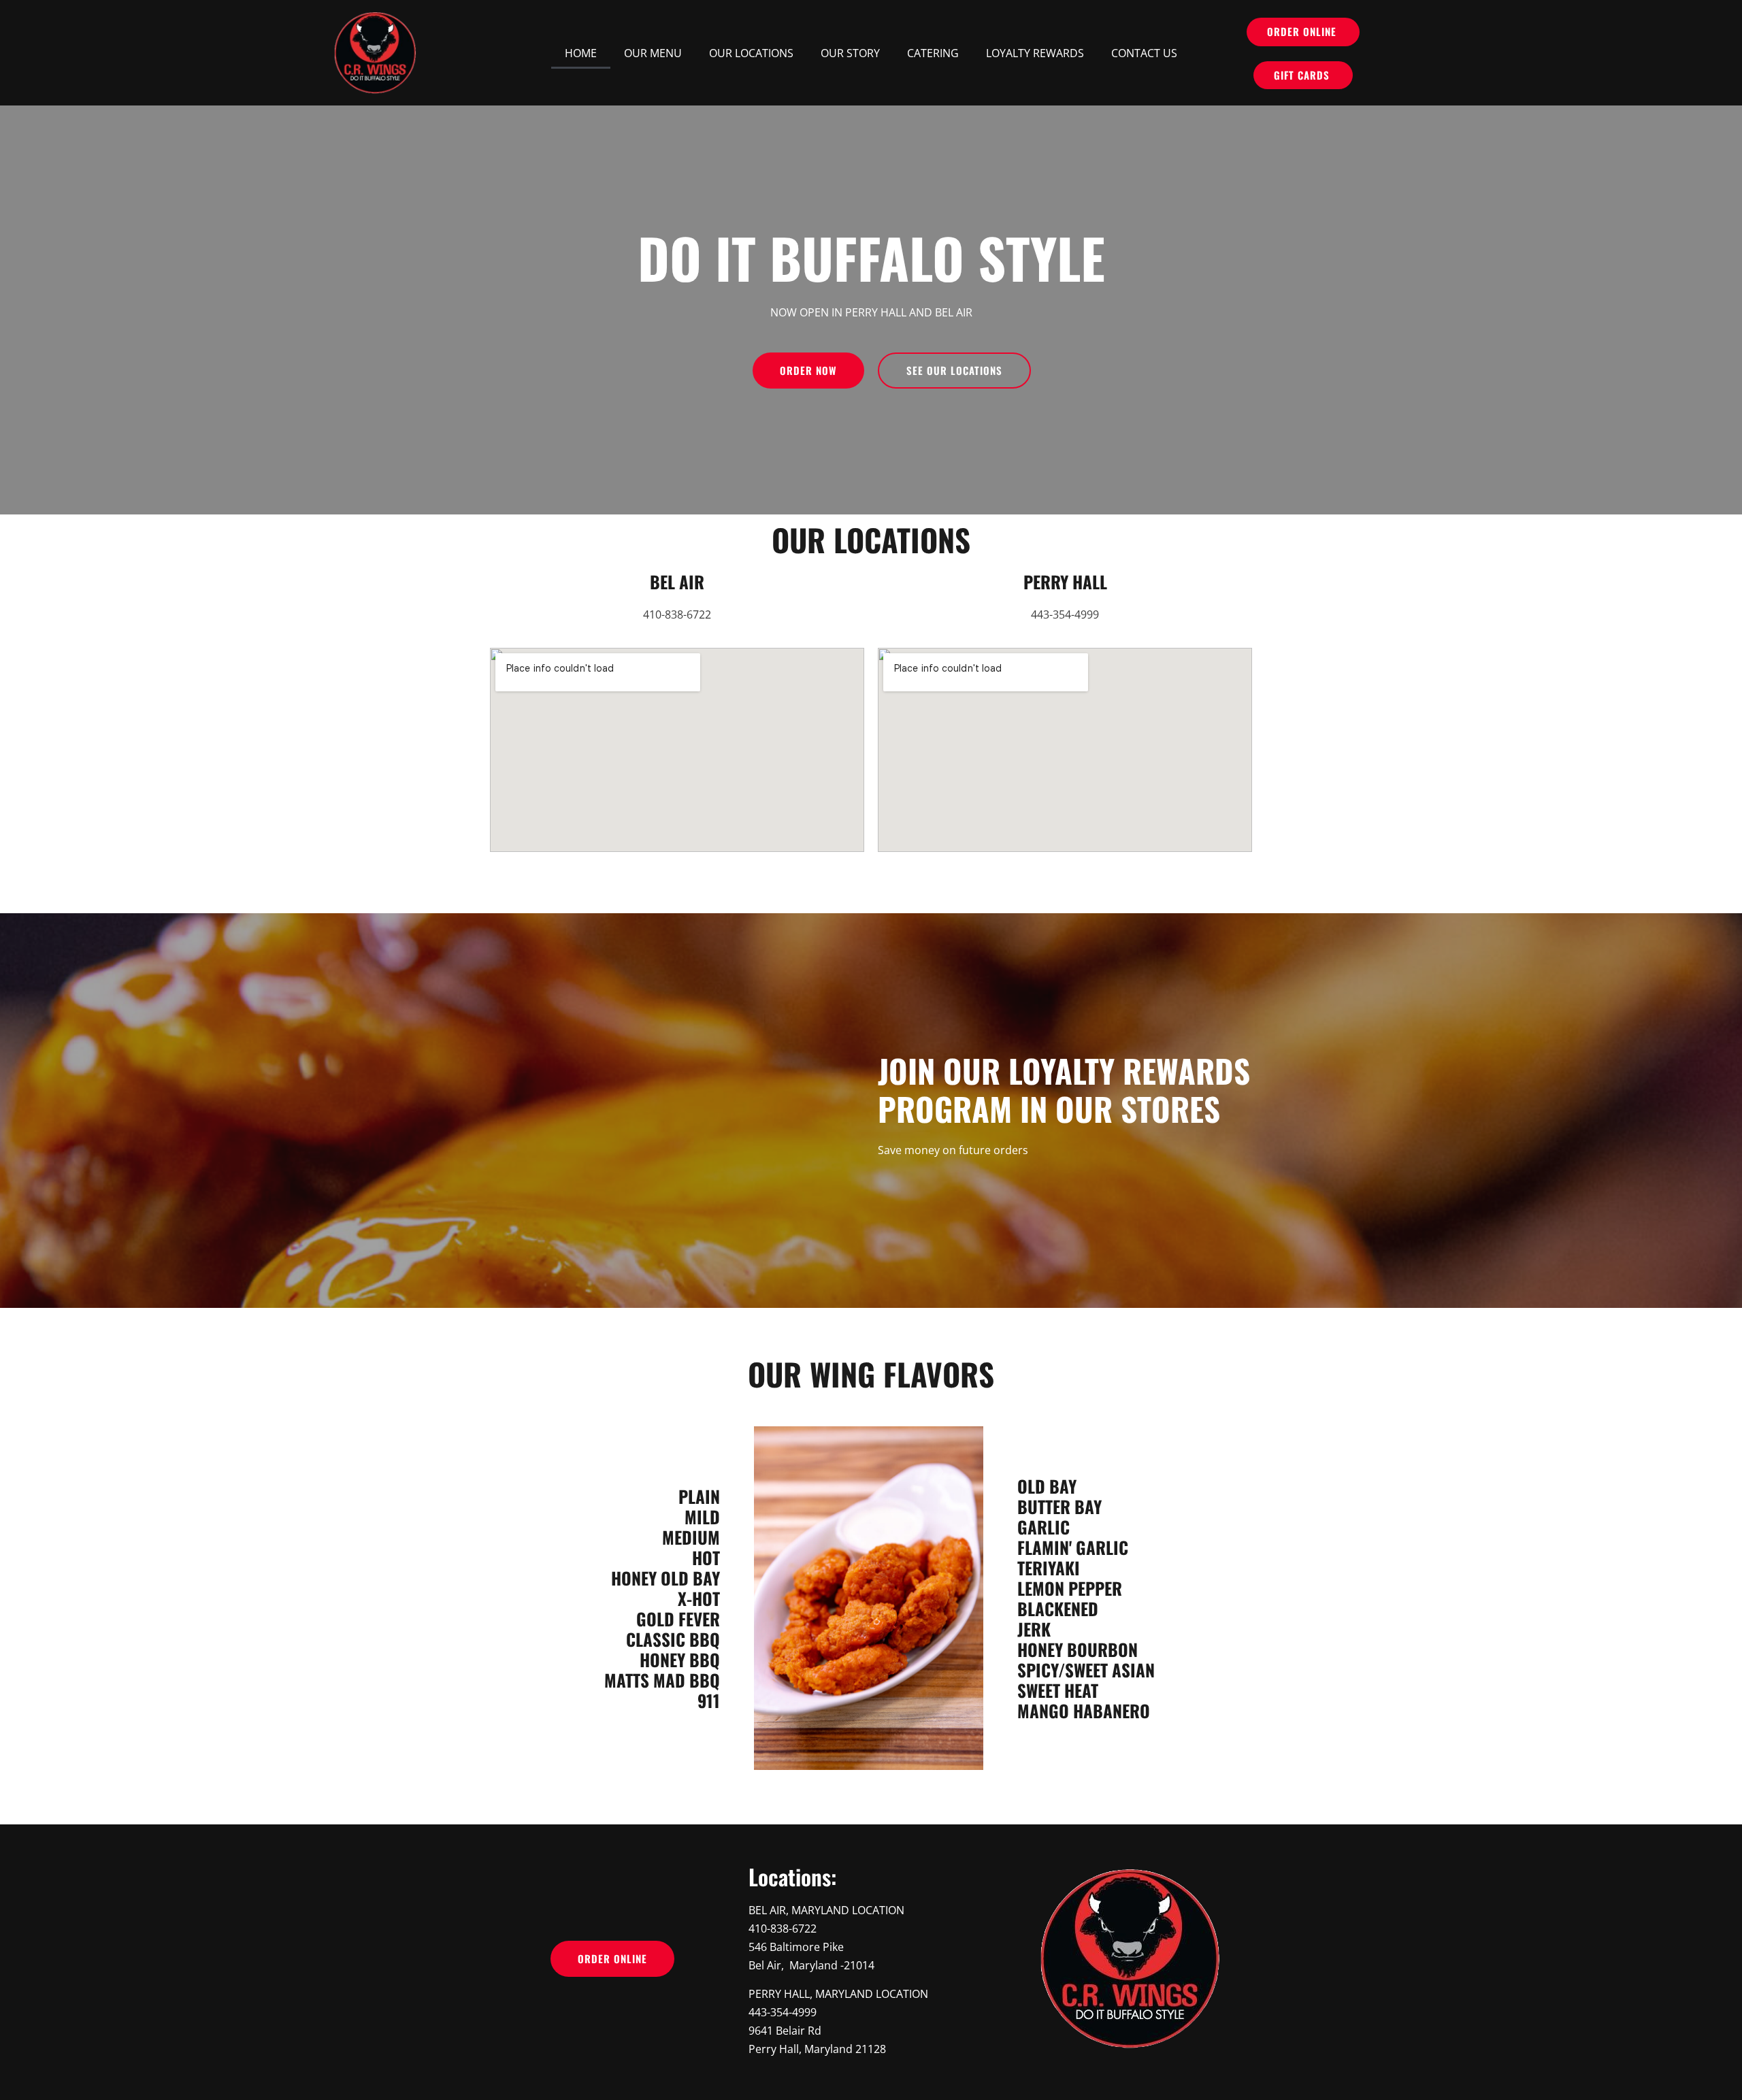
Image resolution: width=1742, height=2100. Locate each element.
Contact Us (1144, 53)
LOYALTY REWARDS (1035, 53)
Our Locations (751, 53)
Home (581, 53)
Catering (933, 53)
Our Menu (653, 53)
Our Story (850, 53)
